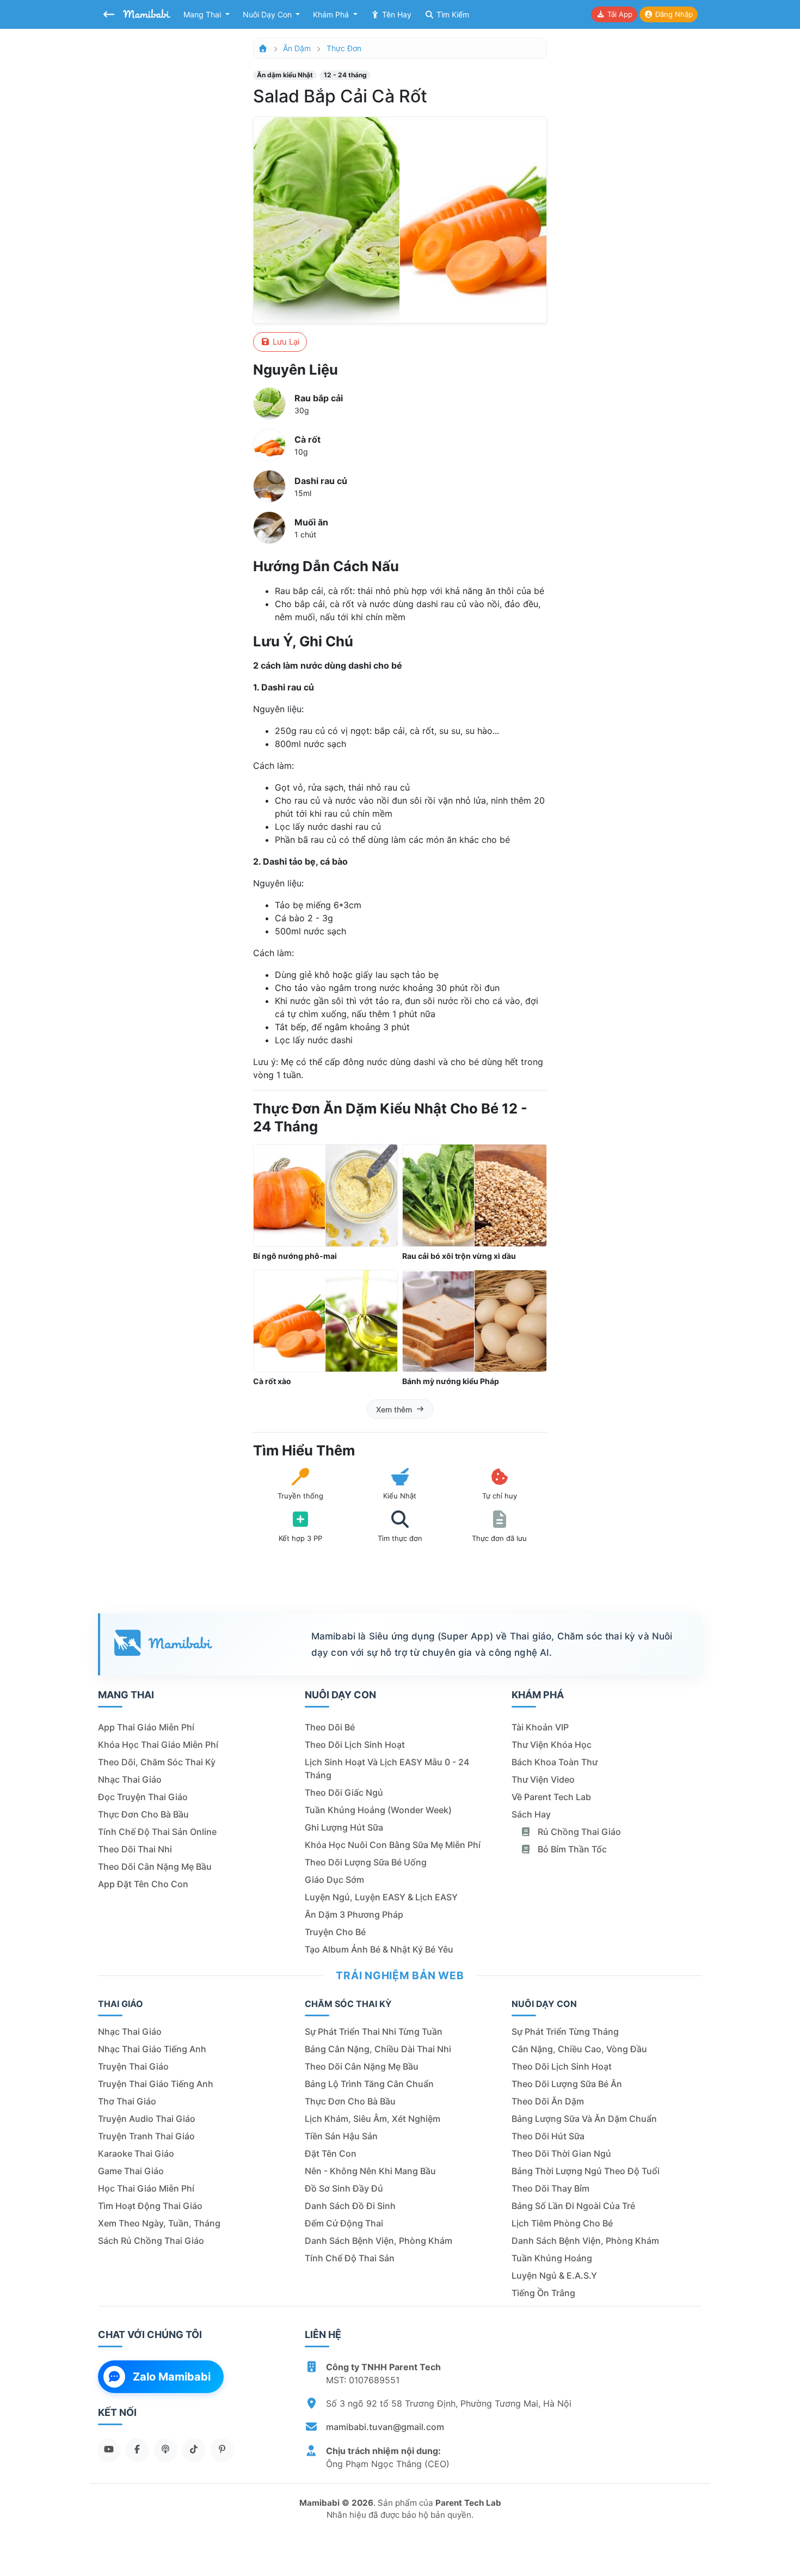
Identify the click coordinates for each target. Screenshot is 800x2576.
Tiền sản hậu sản (341, 2136)
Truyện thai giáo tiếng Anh (156, 2084)
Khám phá (332, 14)
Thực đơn (344, 48)
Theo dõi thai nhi (135, 1849)
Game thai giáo (131, 2171)
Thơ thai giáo (127, 2101)
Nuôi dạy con (268, 14)
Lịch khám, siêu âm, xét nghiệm (373, 2119)
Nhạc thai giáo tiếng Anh (152, 2049)
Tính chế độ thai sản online (157, 1832)
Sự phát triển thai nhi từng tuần (374, 2032)
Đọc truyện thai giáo (143, 1797)
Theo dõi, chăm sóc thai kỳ (157, 1762)
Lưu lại (285, 342)
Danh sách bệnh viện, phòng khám (379, 2241)
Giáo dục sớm (334, 1880)
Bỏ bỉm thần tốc (571, 1849)
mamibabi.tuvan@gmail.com (385, 2427)
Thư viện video (543, 1779)
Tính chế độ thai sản (350, 2258)
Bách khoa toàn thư (555, 1762)
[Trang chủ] (263, 48)
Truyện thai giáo (133, 2066)
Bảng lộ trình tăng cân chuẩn (369, 2084)
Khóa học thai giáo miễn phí (158, 1745)
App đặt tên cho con (143, 1884)
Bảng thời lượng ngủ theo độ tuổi (586, 2171)
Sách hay (531, 1814)
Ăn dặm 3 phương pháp (354, 1914)
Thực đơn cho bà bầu (143, 1814)
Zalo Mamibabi (172, 2377)
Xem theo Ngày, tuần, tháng (159, 2223)
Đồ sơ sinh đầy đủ (344, 2188)
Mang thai (203, 14)
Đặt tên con (331, 2153)
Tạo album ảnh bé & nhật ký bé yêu (379, 1949)
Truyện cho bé (335, 1932)
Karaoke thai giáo (136, 2153)
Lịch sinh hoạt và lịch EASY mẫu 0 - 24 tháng (387, 1769)
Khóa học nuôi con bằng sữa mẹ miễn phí (393, 1845)
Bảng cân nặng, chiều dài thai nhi (378, 2049)
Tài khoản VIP (540, 1727)
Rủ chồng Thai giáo (578, 1832)
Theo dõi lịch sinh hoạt (355, 1745)
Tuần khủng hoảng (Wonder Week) (378, 1810)
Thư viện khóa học (552, 1745)
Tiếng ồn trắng (543, 2293)
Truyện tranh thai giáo (146, 2136)
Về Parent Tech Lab (551, 1797)
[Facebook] (137, 2449)
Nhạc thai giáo (130, 1779)
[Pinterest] (222, 2449)
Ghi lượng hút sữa (344, 1827)
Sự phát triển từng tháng (565, 2032)
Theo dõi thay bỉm (550, 2188)
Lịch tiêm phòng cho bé (562, 2223)
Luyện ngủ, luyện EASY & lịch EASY (381, 1897)
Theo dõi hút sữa (548, 2136)
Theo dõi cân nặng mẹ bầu (155, 1867)
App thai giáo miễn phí (146, 1727)
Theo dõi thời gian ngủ (561, 2153)
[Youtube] (109, 2449)
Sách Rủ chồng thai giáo (151, 2241)
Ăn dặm (297, 48)
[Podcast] (165, 2449)
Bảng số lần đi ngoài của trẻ (573, 2206)
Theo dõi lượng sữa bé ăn (567, 2084)
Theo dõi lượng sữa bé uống (366, 1862)
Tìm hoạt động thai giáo (150, 2206)
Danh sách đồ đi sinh (350, 2206)
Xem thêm (394, 1409)
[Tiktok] (194, 2449)
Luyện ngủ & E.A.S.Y (554, 2275)
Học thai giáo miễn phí (146, 2188)
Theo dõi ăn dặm (548, 2101)
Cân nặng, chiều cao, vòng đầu (579, 2049)
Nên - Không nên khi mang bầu (370, 2171)
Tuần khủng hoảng (552, 2258)
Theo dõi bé (330, 1727)
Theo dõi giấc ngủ (344, 1792)
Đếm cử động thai (344, 2223)
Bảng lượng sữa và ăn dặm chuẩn (584, 2119)
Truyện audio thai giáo (147, 2119)
